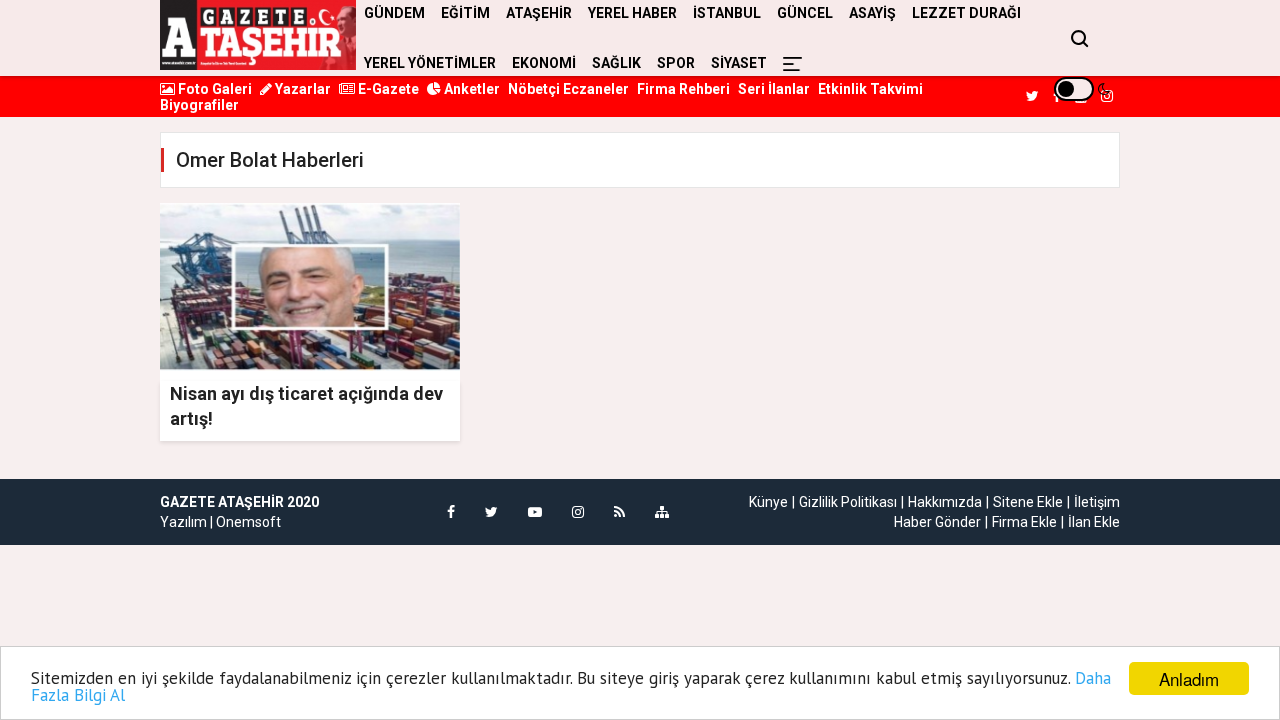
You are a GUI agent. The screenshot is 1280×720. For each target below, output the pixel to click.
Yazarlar (301, 89)
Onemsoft (248, 522)
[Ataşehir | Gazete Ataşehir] (258, 35)
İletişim (1097, 502)
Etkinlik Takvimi (870, 89)
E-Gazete (387, 89)
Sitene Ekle (1028, 502)
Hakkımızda (945, 502)
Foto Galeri (213, 89)
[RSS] (619, 512)
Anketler (470, 89)
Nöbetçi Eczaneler (568, 89)
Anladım (1189, 678)
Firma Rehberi (683, 89)
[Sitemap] (662, 512)
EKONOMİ (544, 63)
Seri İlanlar (774, 89)
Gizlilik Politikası (848, 502)
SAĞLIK (616, 63)
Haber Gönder (937, 522)
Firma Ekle (1024, 522)
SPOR (676, 63)
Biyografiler (199, 105)
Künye (768, 502)
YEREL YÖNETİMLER (430, 63)
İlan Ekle (1094, 522)
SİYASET (739, 63)
